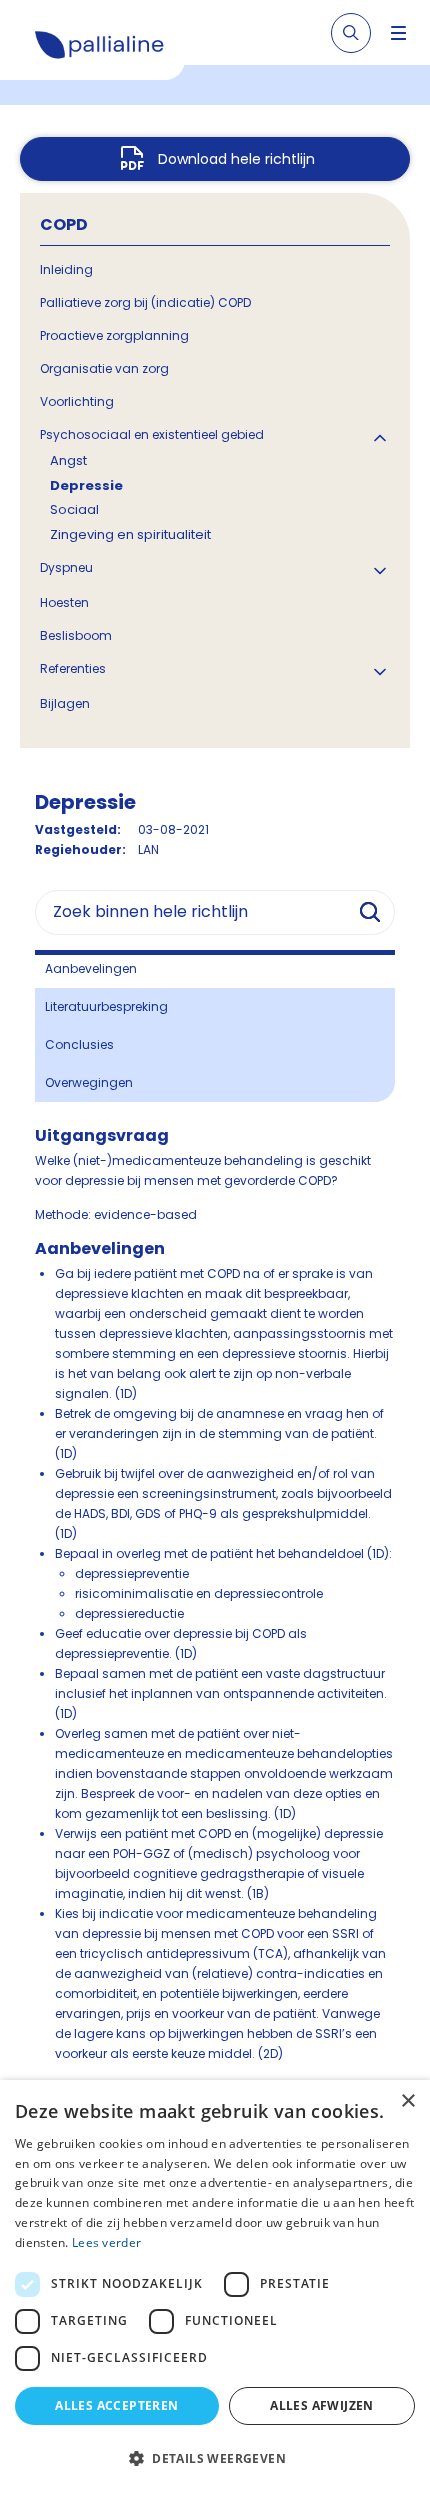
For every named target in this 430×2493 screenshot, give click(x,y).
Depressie (86, 485)
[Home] (100, 48)
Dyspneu (66, 567)
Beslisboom (76, 635)
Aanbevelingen (91, 968)
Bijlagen (65, 703)
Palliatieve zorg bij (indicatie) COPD (145, 302)
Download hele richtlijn (236, 159)
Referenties (73, 668)
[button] (215, 2458)
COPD (64, 224)
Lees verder (106, 2242)
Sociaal (74, 509)
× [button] (407, 2101)
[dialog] (215, 2286)
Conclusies (79, 1044)
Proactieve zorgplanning (114, 335)
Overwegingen (89, 1082)
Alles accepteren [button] (116, 2405)
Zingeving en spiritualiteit (130, 534)
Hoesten (64, 602)
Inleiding (66, 269)
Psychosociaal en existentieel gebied (152, 434)
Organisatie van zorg (104, 368)
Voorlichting (77, 401)
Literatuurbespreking (106, 1006)
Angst (68, 460)
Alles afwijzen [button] (322, 2405)
